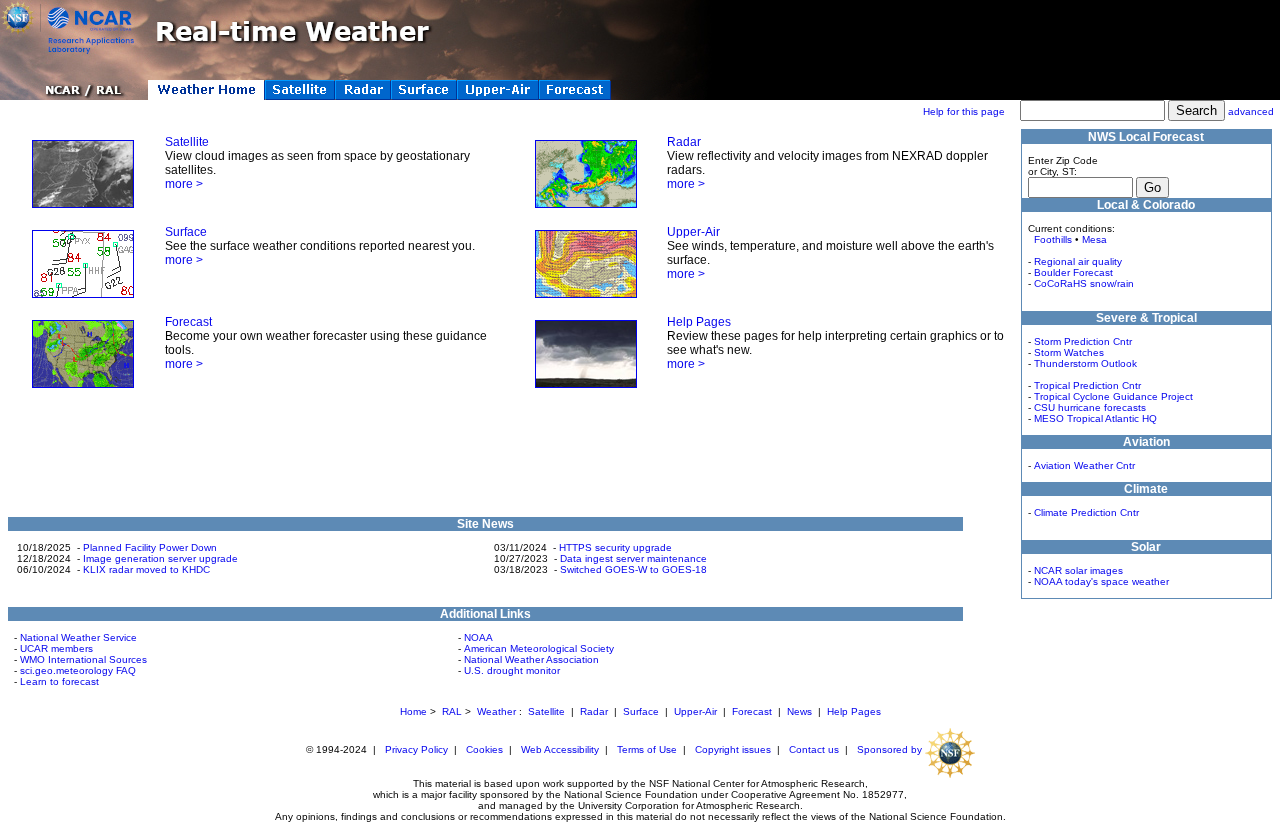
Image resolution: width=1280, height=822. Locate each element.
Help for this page (964, 111)
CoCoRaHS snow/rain (1084, 283)
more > (184, 184)
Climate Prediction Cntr (1086, 512)
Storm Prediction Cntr (1083, 341)
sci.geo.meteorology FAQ (78, 670)
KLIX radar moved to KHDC (146, 569)
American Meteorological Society (539, 648)
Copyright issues (733, 749)
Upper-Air (693, 232)
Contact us (814, 749)
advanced (1251, 111)
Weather (496, 711)
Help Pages (699, 322)
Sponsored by (891, 749)
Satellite (187, 142)
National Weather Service (78, 637)
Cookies (484, 749)
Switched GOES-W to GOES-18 (633, 569)
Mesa (1094, 239)
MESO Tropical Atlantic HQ (1095, 418)
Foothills (1053, 239)
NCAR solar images (1078, 570)
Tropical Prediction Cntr (1087, 385)
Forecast (188, 322)
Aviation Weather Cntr (1084, 465)
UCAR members (56, 648)
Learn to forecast (59, 681)
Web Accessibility (560, 749)
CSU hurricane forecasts (1090, 407)
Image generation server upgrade (160, 558)
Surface (186, 232)
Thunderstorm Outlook (1085, 363)
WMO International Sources (83, 659)
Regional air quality (1078, 261)
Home (413, 711)
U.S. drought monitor (512, 670)
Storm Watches (1069, 352)
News (799, 711)
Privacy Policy (416, 749)
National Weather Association (531, 659)
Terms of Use (647, 749)
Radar (684, 142)
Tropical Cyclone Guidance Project (1113, 396)
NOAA (478, 637)
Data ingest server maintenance (633, 558)
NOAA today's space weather (1101, 581)
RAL (452, 711)
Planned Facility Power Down (150, 547)
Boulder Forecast (1073, 272)
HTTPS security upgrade (615, 547)
